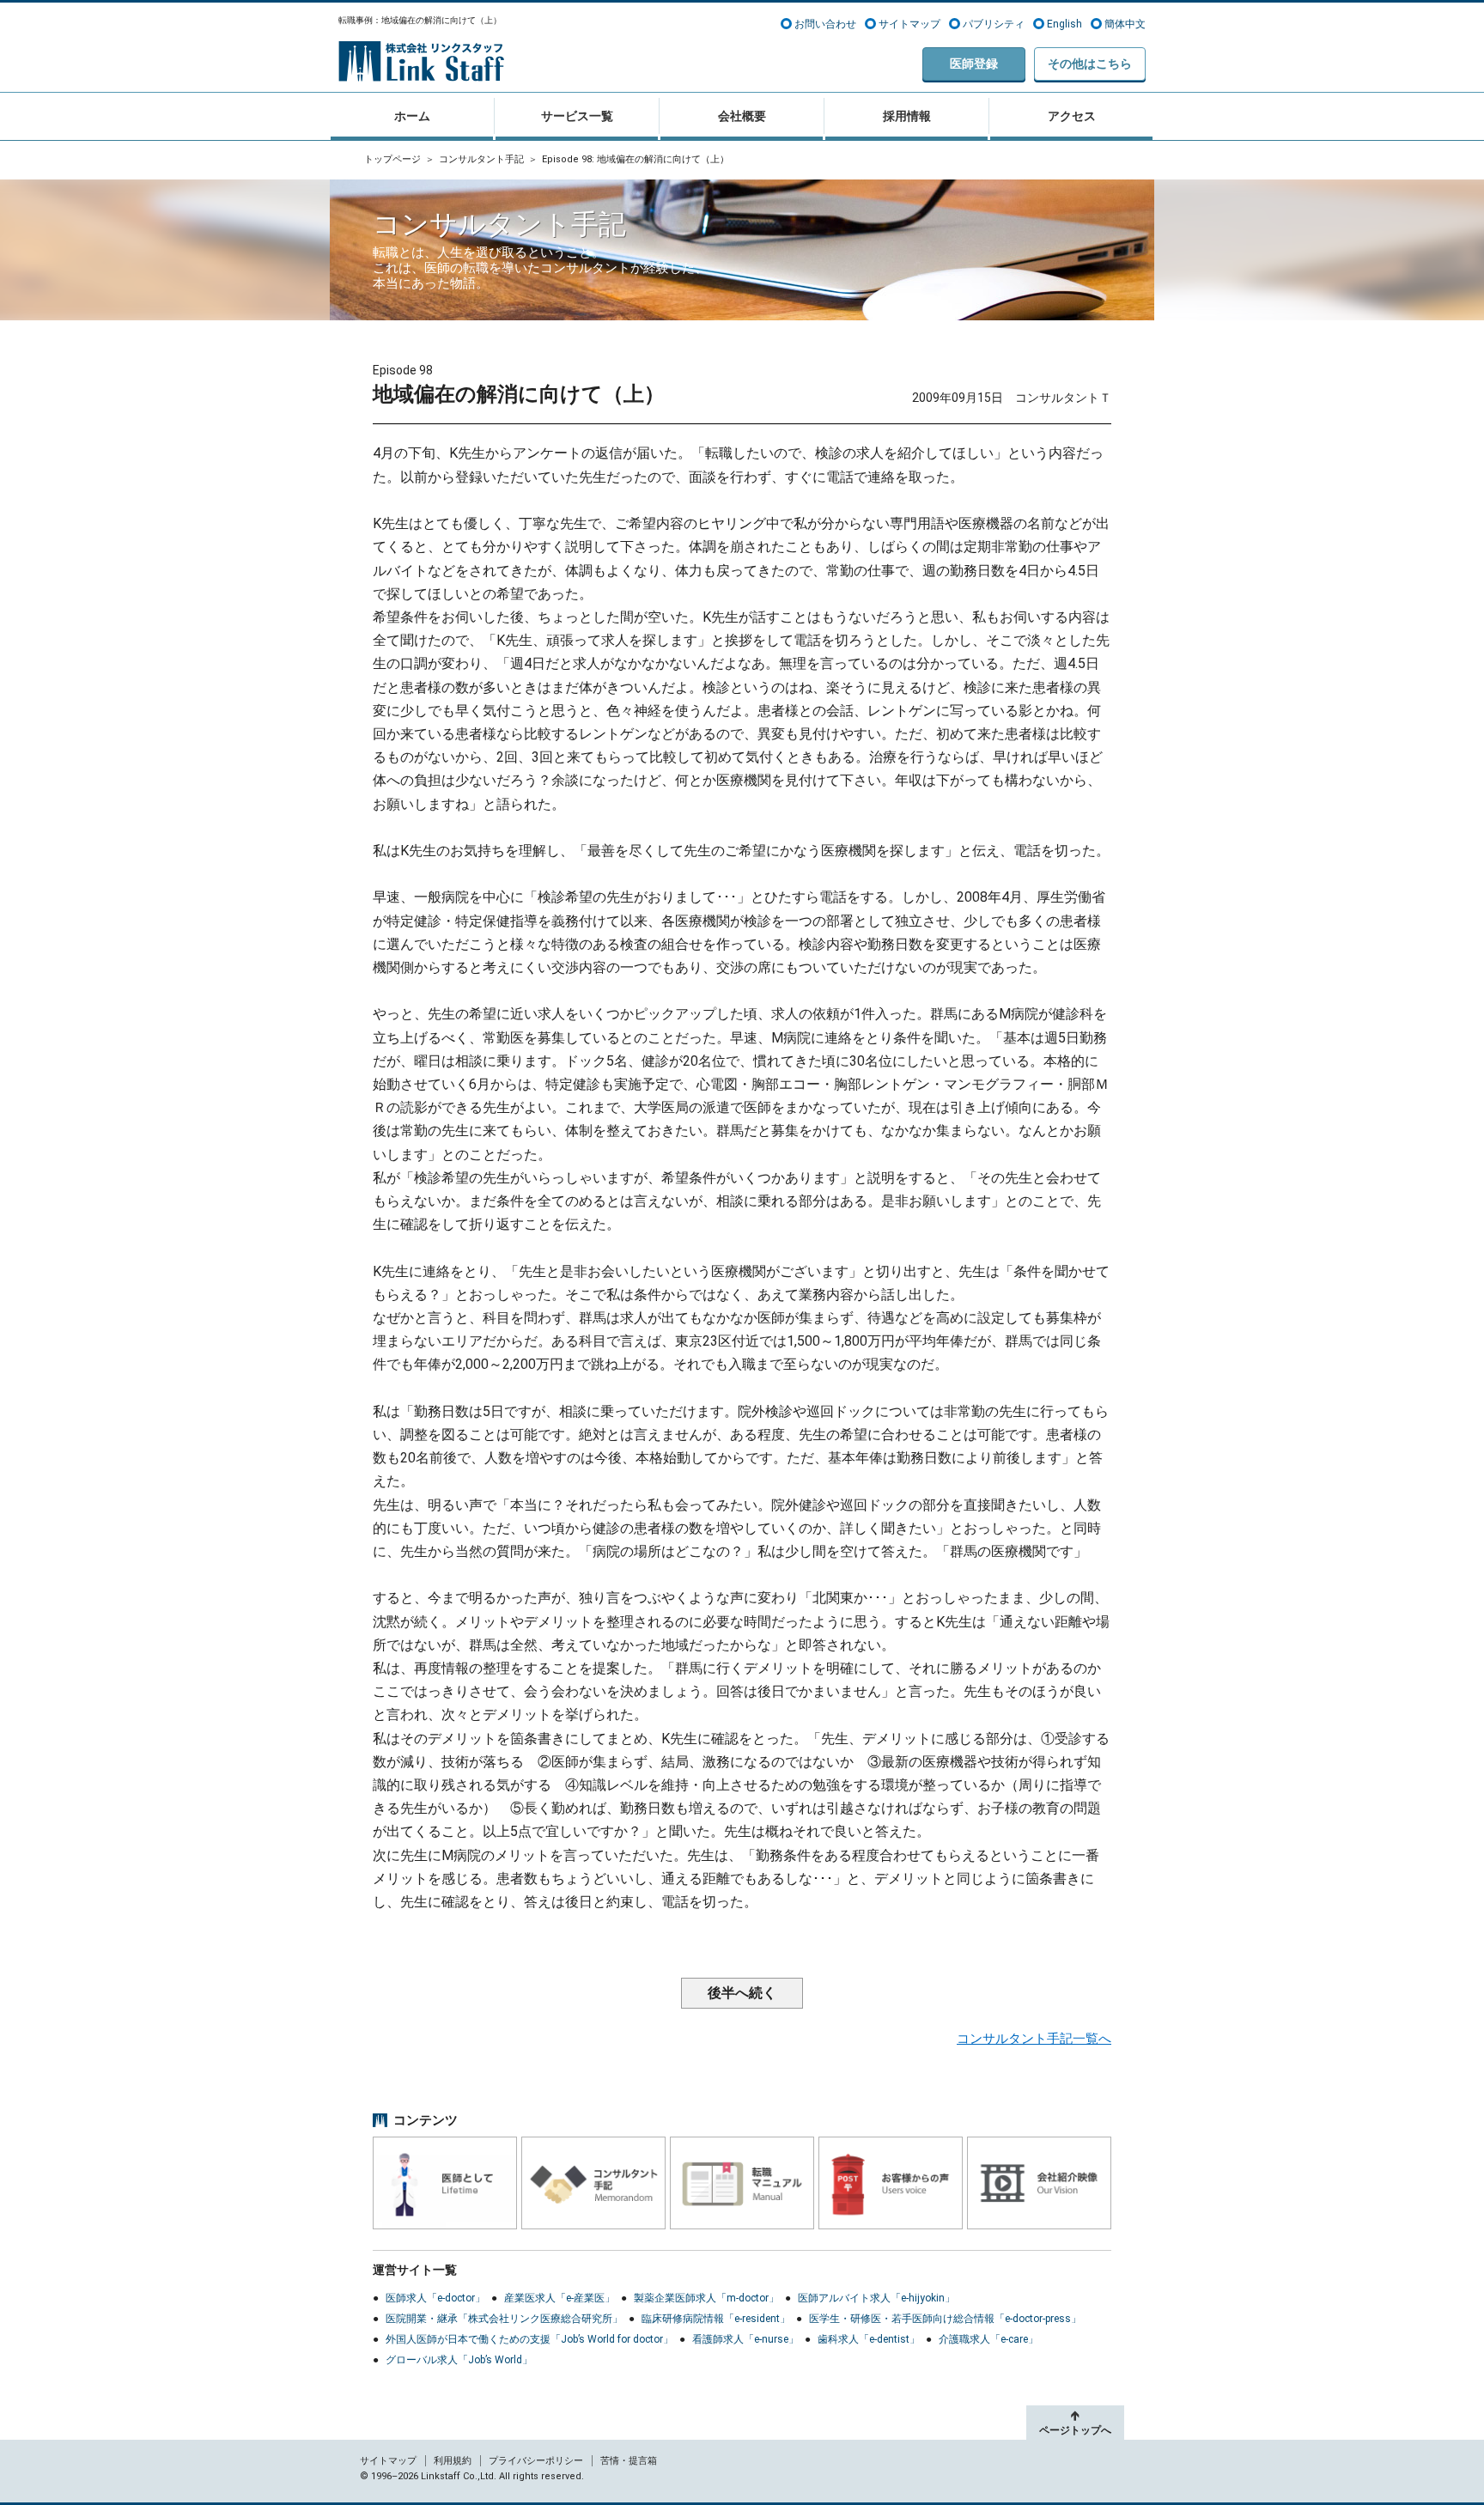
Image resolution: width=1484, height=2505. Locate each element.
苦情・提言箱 (629, 2461)
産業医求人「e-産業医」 (560, 2298)
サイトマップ (909, 24)
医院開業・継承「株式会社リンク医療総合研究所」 (504, 2319)
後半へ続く (742, 1993)
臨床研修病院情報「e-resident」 (716, 2319)
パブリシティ (994, 24)
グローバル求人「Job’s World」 (459, 2360)
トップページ (392, 159)
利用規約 (453, 2461)
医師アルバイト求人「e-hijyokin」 (876, 2298)
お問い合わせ (825, 24)
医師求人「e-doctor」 (435, 2298)
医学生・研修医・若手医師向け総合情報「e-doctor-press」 (945, 2319)
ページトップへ (1075, 2430)
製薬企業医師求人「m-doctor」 (706, 2298)
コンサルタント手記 (481, 159)
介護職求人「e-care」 (988, 2339)
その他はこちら (1090, 64)
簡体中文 (1125, 24)
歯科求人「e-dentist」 (869, 2339)
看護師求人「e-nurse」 (745, 2339)
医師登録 (974, 64)
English (1064, 24)
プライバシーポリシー (536, 2461)
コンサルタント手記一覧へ (1034, 2039)
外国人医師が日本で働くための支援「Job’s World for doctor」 (529, 2339)
